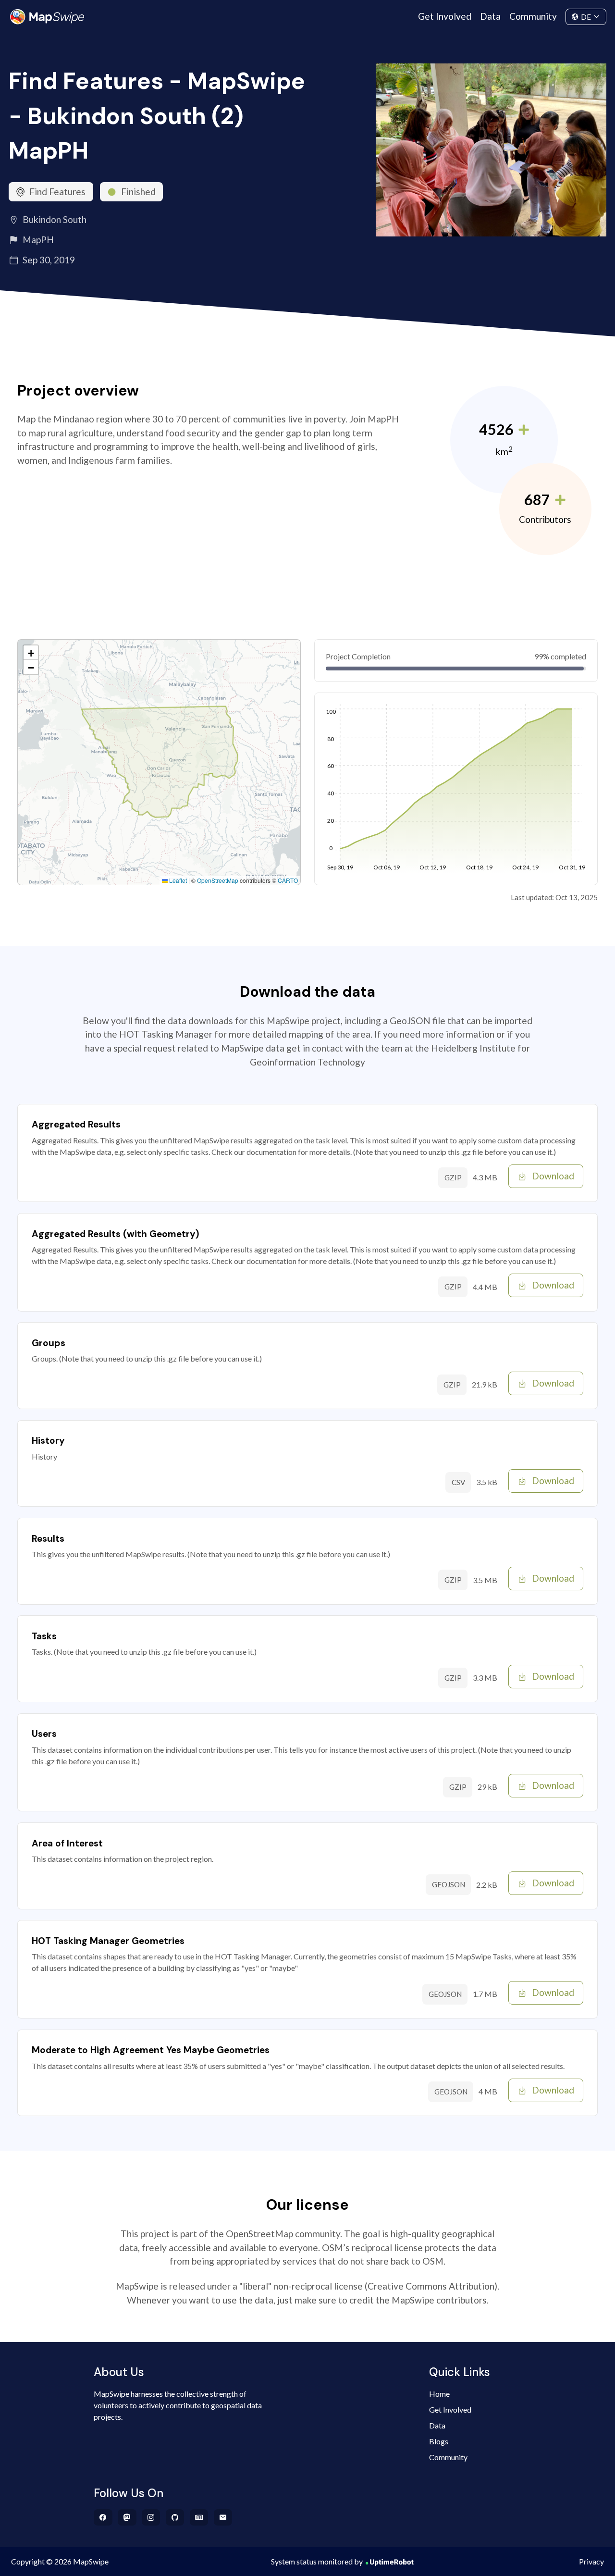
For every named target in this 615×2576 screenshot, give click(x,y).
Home (439, 2394)
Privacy (591, 2561)
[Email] (223, 2517)
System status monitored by (317, 2561)
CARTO (288, 880)
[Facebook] (103, 2517)
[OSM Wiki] (199, 2517)
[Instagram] (151, 2517)
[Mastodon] (127, 2517)
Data (490, 16)
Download (553, 1176)
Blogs (439, 2441)
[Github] (175, 2517)
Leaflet (177, 880)
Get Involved (445, 16)
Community (533, 16)
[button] (31, 653)
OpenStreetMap (218, 880)
